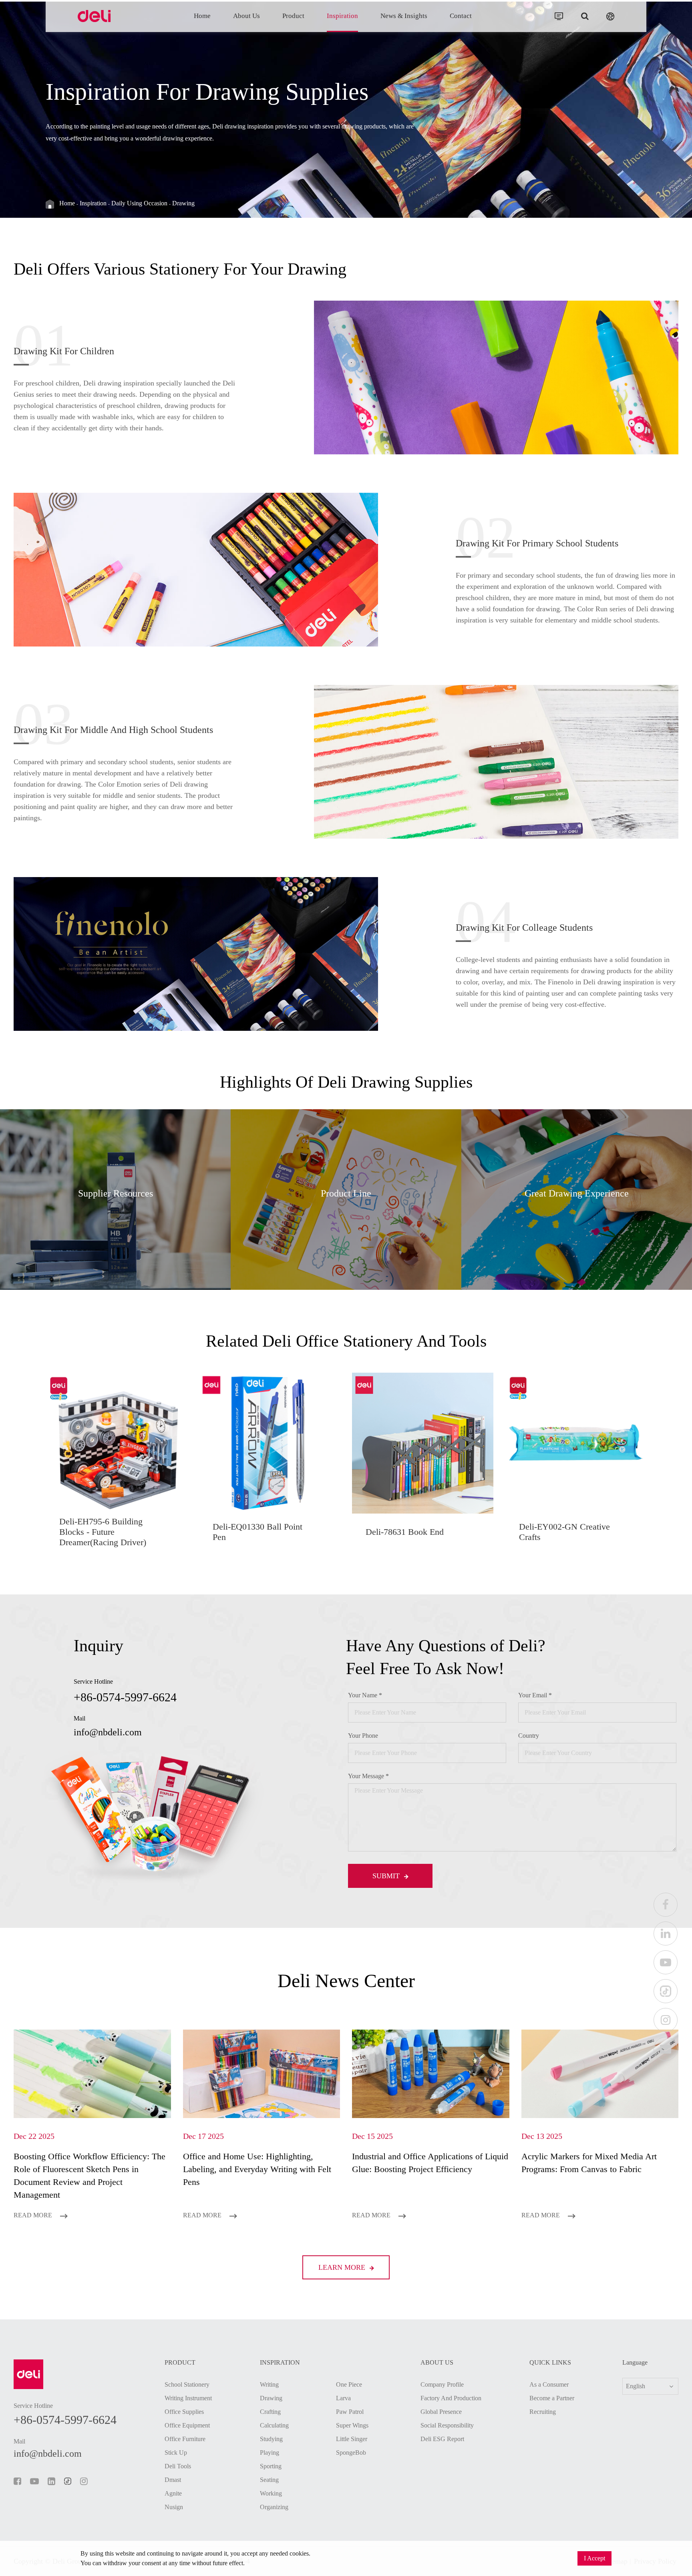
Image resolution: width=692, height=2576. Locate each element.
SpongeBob (351, 2453)
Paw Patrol (350, 2412)
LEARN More (343, 2267)
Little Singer (352, 2439)
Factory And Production (451, 2398)
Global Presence (441, 2412)
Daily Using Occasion (139, 203)
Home (202, 16)
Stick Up (176, 2453)
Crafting (270, 2412)
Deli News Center (346, 1981)
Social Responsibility (447, 2425)
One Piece (349, 2384)
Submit (387, 1876)
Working (271, 2493)
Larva (343, 2398)
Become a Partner (552, 2398)
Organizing (274, 2507)
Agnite (173, 2493)
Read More (34, 2215)
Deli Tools (178, 2466)
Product (293, 16)
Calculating (274, 2425)
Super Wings (352, 2425)
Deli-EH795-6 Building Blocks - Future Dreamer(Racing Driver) (103, 1532)
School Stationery (187, 2384)
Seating (269, 2480)
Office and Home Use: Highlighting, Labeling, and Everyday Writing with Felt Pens (257, 2169)
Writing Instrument (188, 2398)
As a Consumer (549, 2384)
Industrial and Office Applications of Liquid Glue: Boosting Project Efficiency (430, 2163)
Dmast (173, 2480)
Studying (271, 2439)
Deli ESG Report (442, 2439)
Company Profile (442, 2384)
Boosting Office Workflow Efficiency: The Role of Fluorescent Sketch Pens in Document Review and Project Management (90, 2175)
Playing (270, 2453)
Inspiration (342, 16)
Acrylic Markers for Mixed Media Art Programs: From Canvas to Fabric (589, 2163)
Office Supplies (184, 2412)
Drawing (183, 203)
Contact (461, 16)
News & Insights (404, 16)
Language (635, 2363)
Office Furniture (185, 2439)
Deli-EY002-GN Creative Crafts (564, 1532)
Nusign (174, 2507)
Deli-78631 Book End (405, 1532)
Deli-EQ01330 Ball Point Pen (257, 1532)
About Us (246, 16)
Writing (269, 2384)
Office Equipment (187, 2425)
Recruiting (543, 2412)
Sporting (271, 2466)
